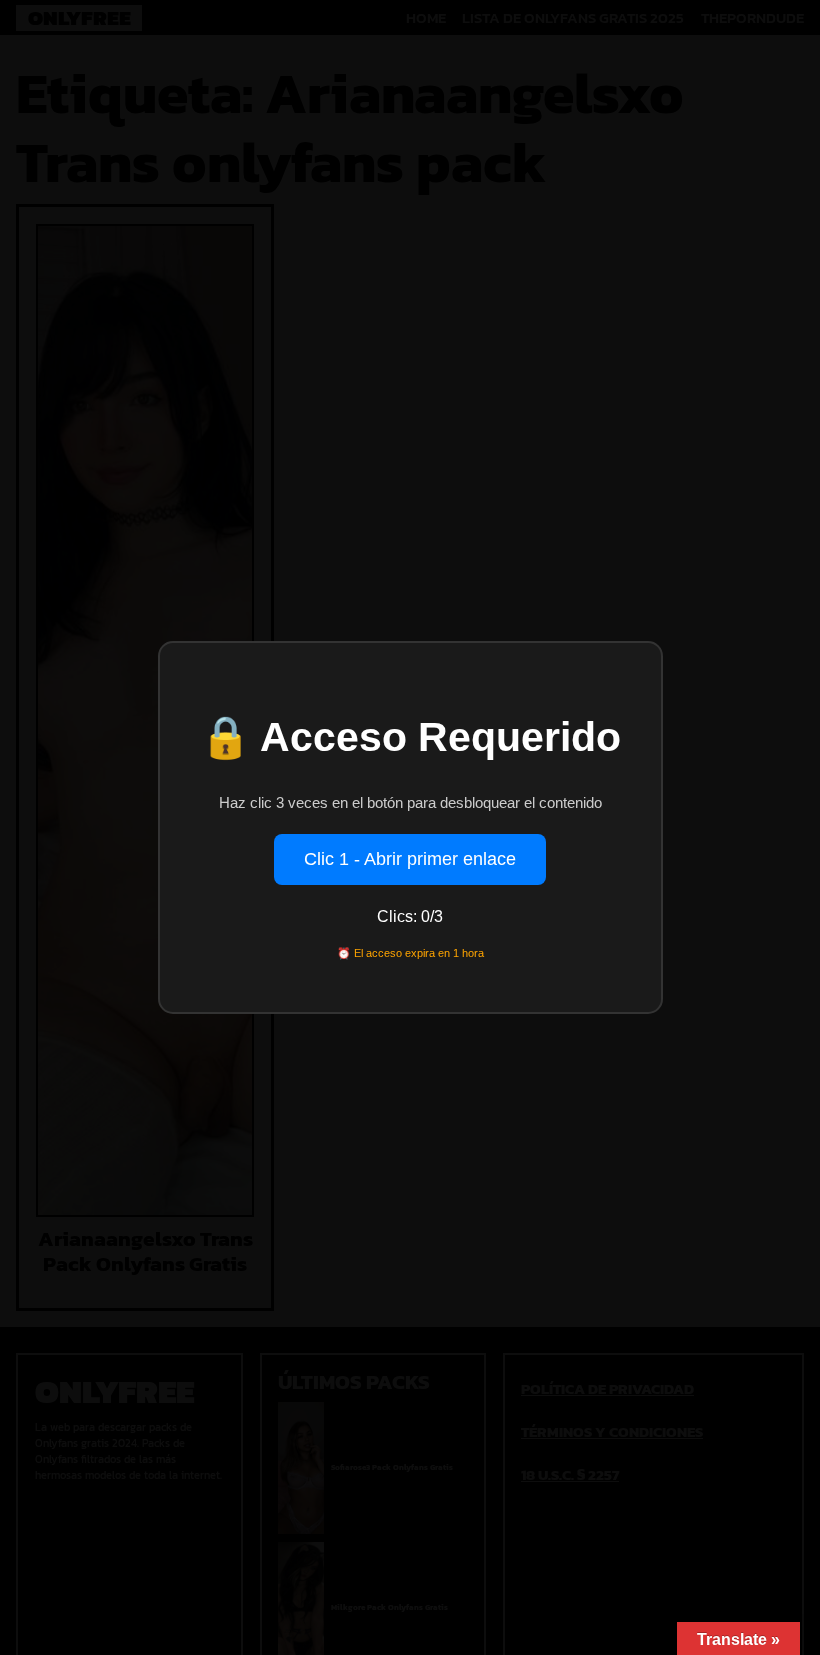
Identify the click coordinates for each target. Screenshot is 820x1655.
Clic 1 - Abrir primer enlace (410, 859)
